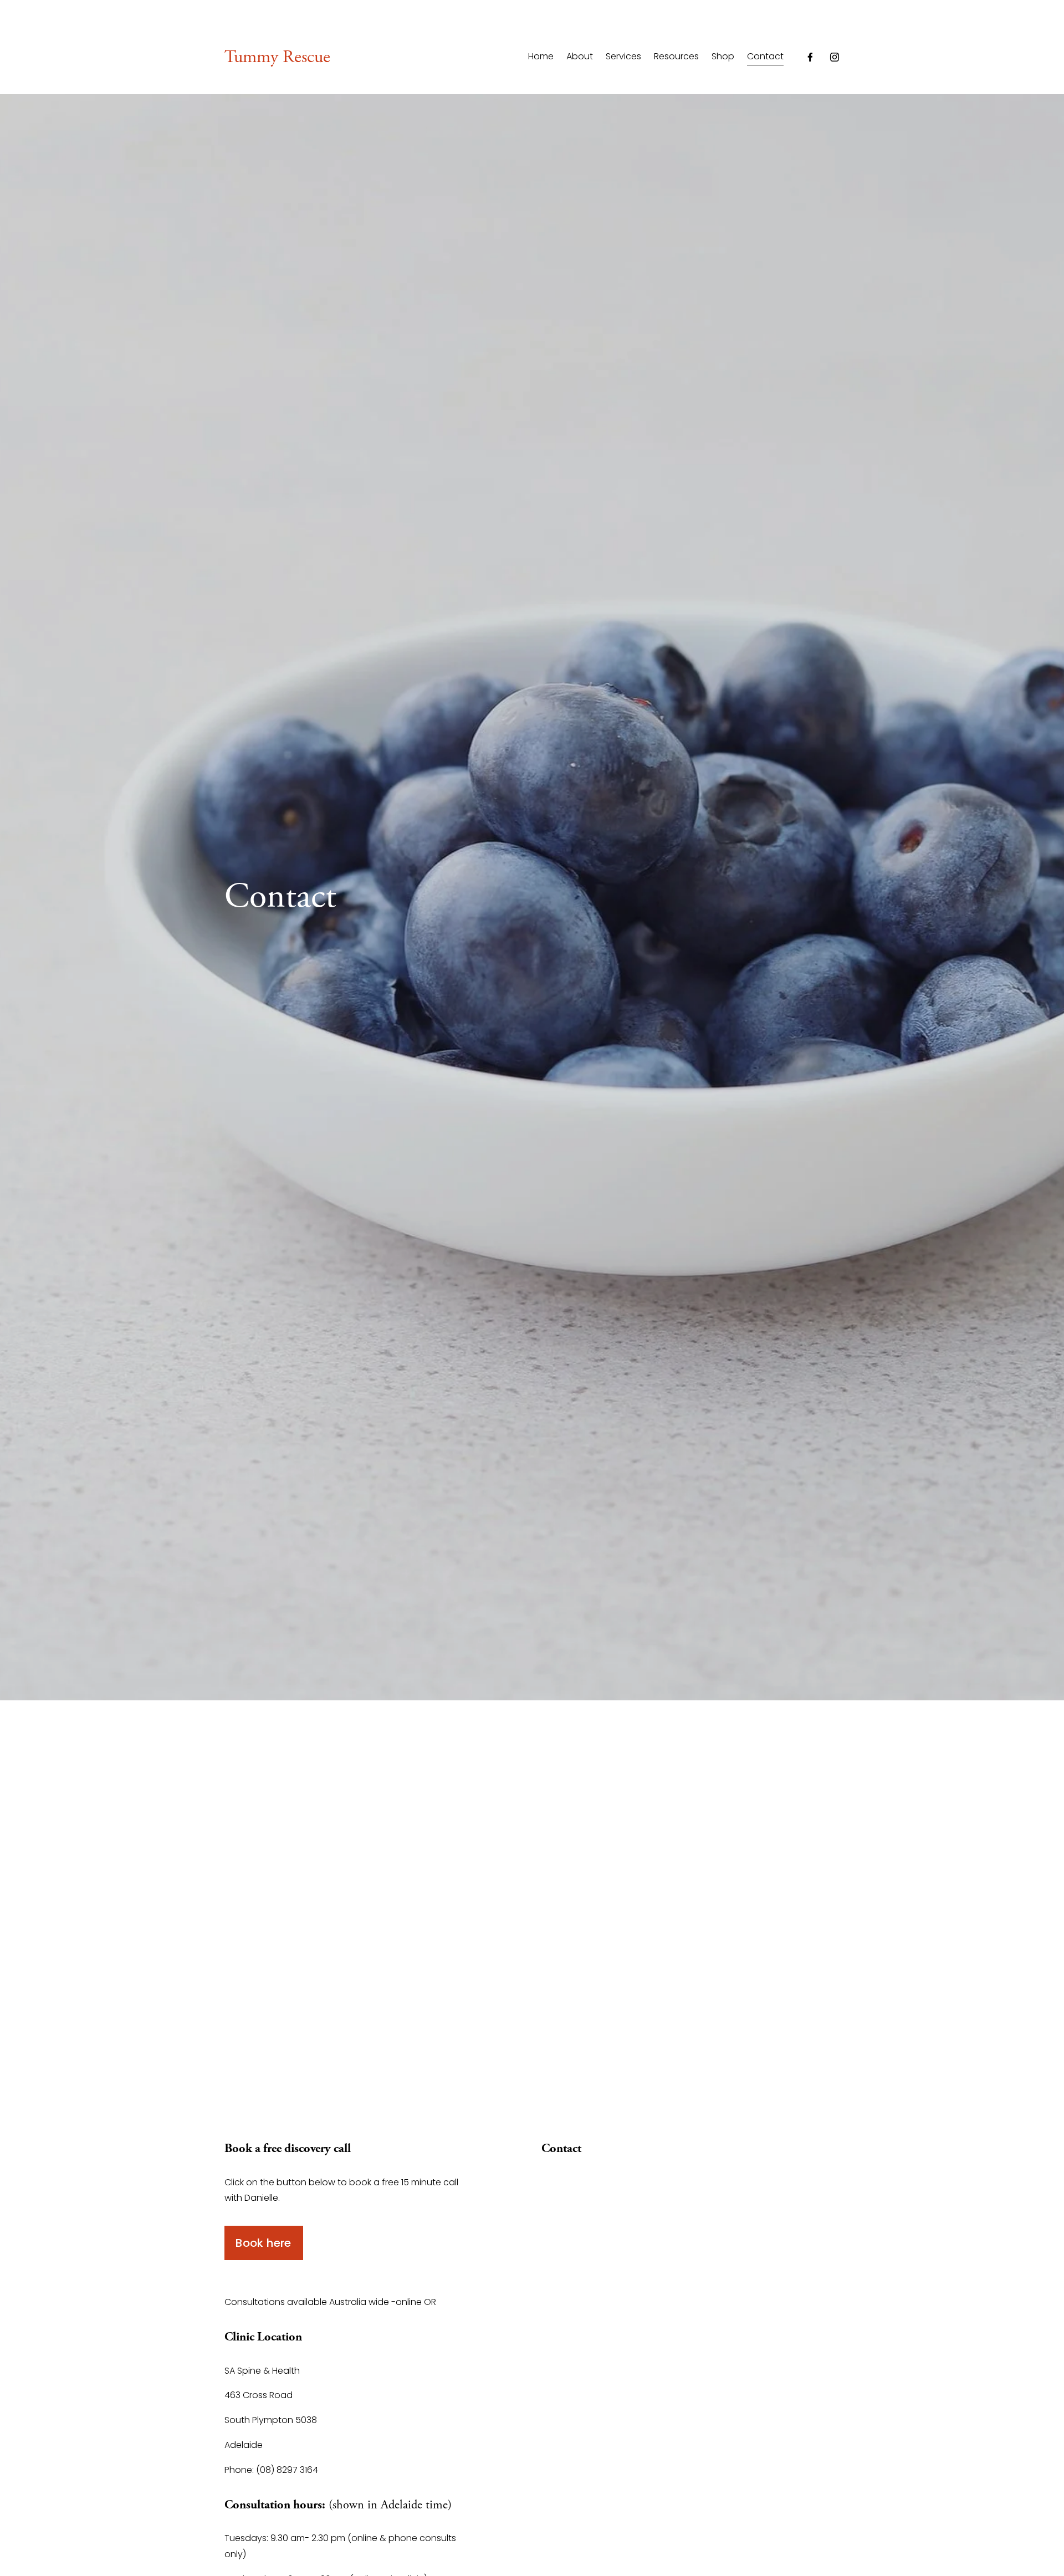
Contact (765, 57)
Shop (723, 57)
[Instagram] (835, 57)
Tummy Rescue (277, 57)
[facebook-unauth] (810, 57)
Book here (264, 2243)
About (580, 57)
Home (541, 57)
